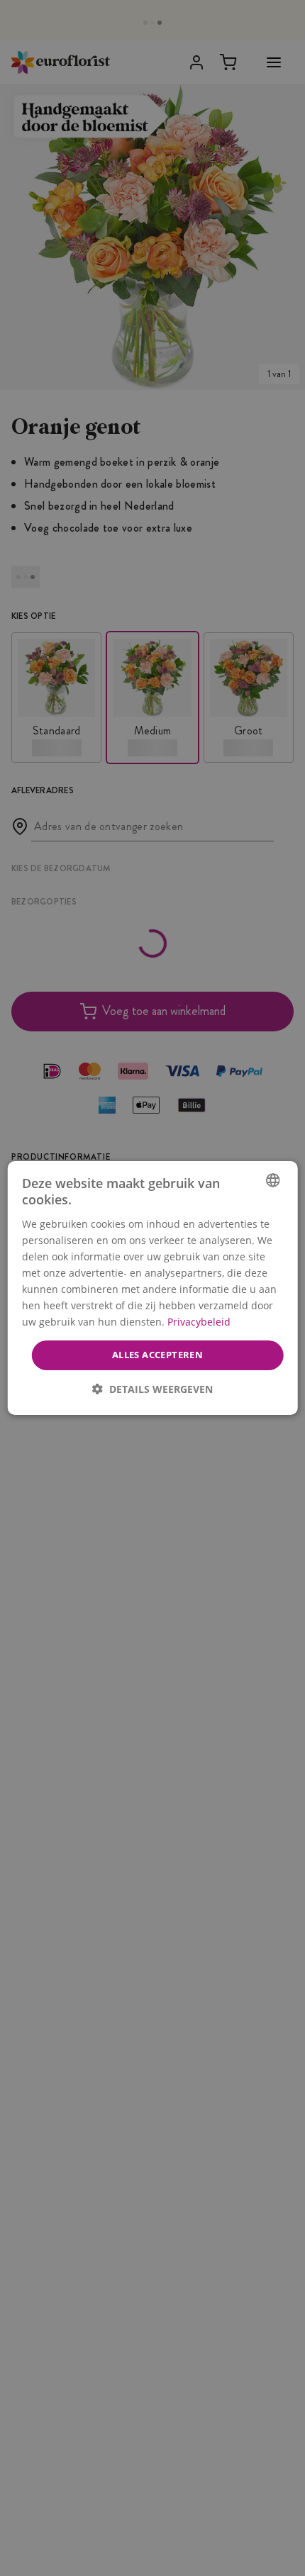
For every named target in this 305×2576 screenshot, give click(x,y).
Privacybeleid (199, 1322)
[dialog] (153, 1288)
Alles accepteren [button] (157, 1355)
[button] (152, 1389)
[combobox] (272, 1180)
